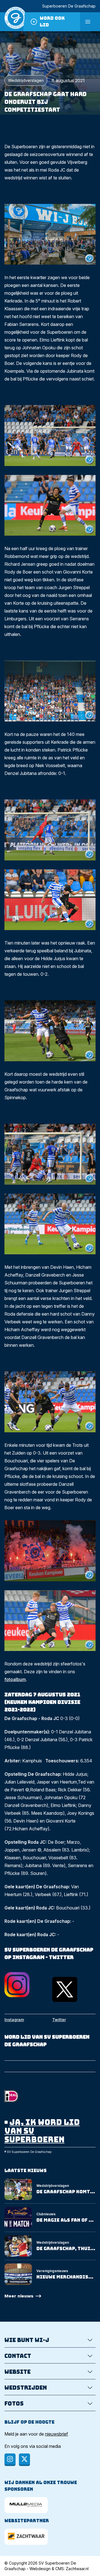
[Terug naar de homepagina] (16, 22)
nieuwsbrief (57, 2434)
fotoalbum (15, 1679)
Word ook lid (52, 22)
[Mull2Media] (26, 2505)
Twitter (59, 2020)
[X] (24, 2460)
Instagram (14, 2020)
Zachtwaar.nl (77, 2569)
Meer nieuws (19, 2296)
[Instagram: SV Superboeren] (26, 1985)
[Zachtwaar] (26, 2537)
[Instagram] (10, 2460)
